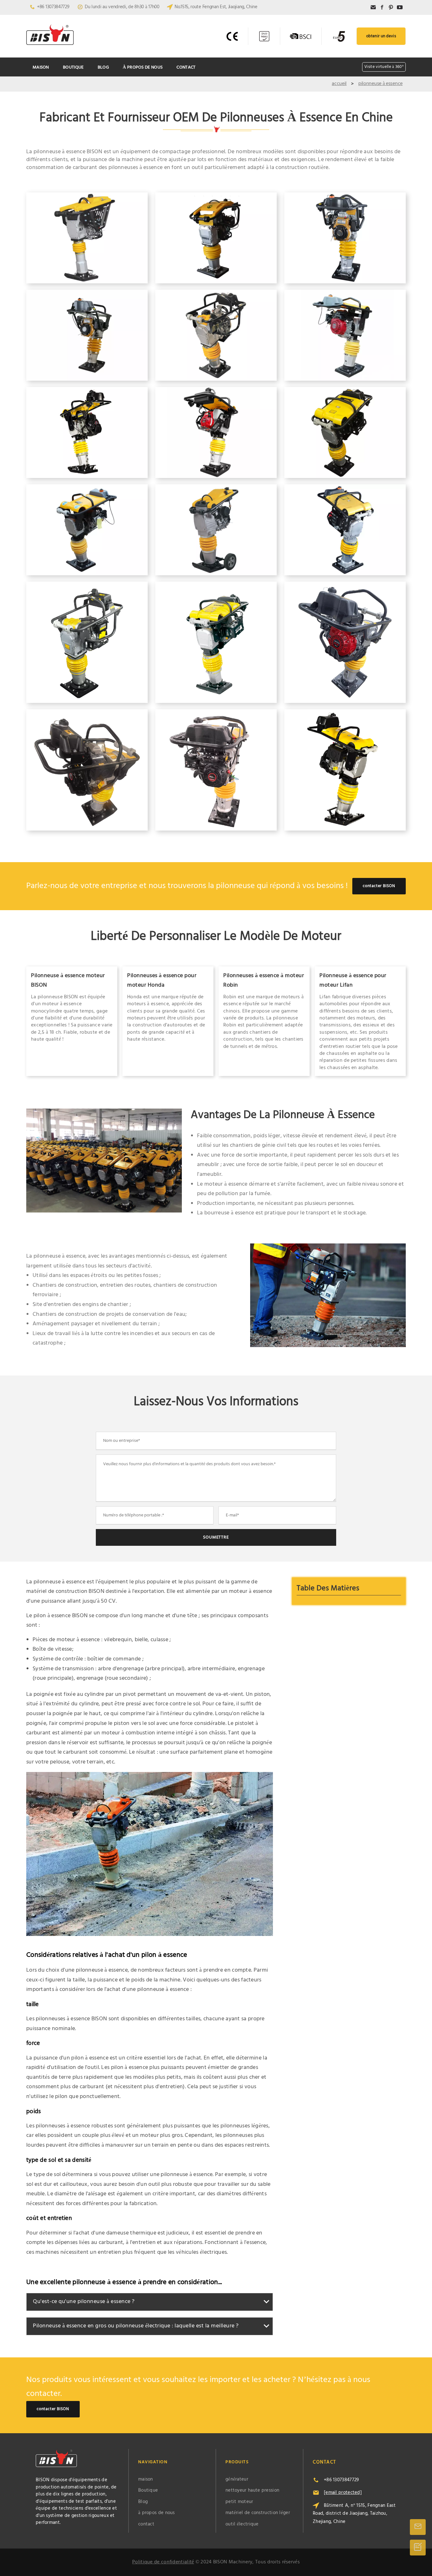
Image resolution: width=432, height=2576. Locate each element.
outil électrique (242, 2524)
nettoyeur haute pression (252, 2490)
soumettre (216, 1537)
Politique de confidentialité (163, 2562)
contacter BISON (379, 886)
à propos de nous (143, 67)
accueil (339, 84)
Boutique (73, 67)
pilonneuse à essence (380, 84)
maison (41, 67)
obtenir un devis (381, 36)
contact (186, 67)
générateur (237, 2479)
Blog (103, 67)
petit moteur (239, 2502)
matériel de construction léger (258, 2513)
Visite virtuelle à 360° (384, 67)
